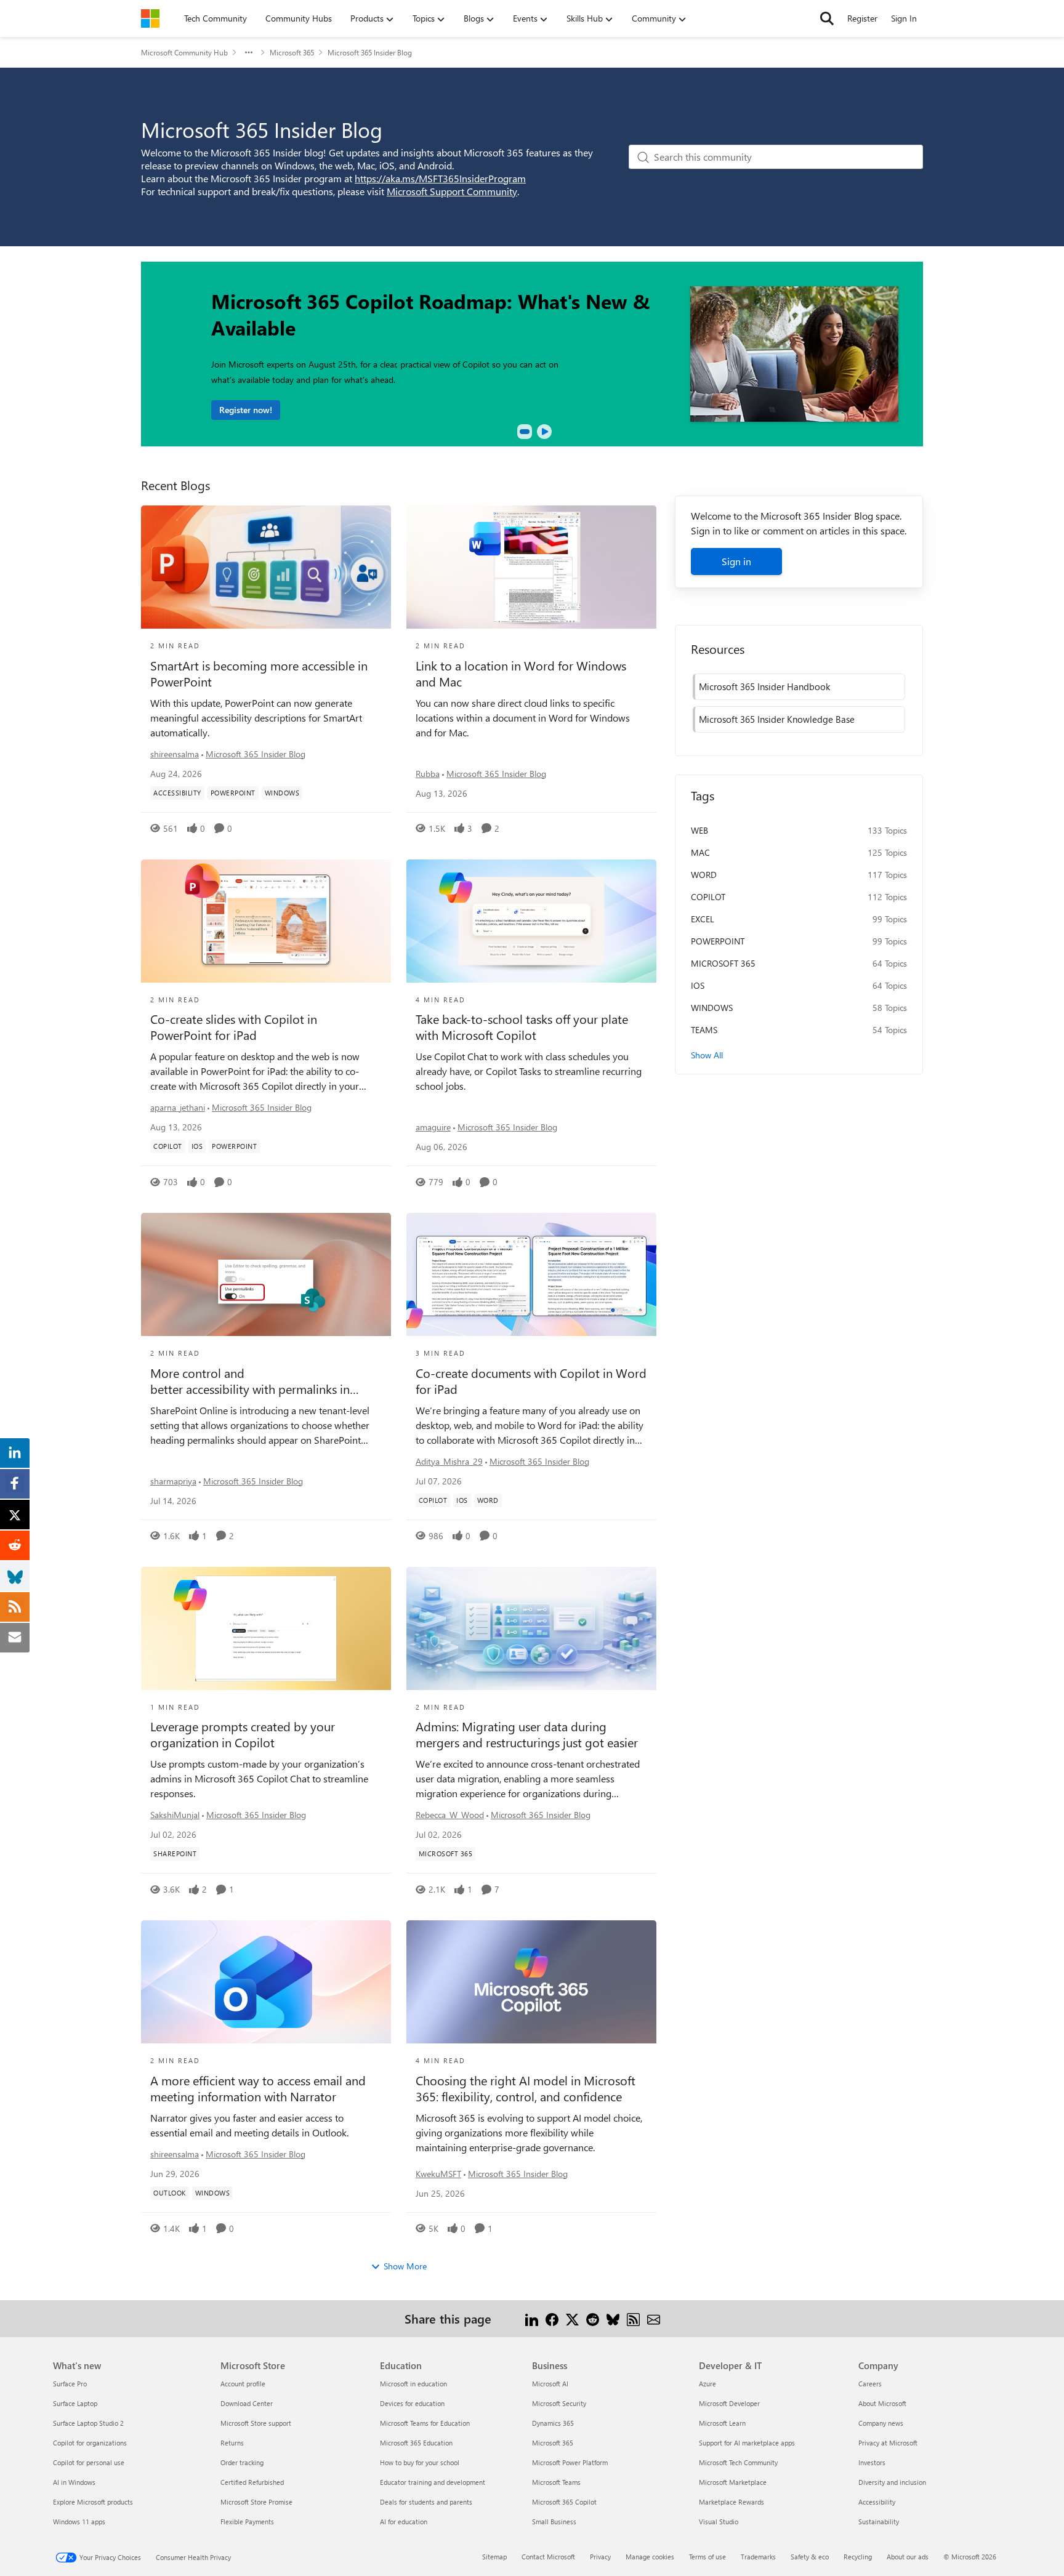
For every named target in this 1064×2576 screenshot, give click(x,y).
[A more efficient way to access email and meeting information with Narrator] (266, 1982)
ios (698, 985)
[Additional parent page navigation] (249, 52)
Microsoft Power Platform (570, 2462)
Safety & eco (810, 2557)
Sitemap (494, 2557)
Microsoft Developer (729, 2403)
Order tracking (242, 2462)
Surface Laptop (75, 2403)
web (699, 830)
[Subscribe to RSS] (633, 2318)
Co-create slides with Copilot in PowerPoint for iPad (234, 1027)
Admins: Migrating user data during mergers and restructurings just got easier (527, 1734)
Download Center (247, 2403)
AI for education (404, 2522)
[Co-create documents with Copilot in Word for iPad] (531, 1274)
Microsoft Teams (556, 2482)
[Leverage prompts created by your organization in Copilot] (266, 1628)
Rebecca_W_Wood (450, 1815)
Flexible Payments (247, 2522)
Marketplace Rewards (731, 2502)
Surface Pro (70, 2384)
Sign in (736, 561)
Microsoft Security (559, 2403)
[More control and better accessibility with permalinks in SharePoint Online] (266, 1274)
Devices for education (412, 2403)
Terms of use (707, 2557)
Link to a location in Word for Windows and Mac (521, 674)
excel (703, 919)
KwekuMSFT (438, 2174)
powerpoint (718, 941)
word (704, 875)
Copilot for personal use (89, 2462)
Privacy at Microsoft (888, 2443)
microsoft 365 (723, 963)
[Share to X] (572, 2318)
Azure (707, 2384)
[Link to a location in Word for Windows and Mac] (531, 567)
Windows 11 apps (79, 2522)
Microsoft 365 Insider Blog (256, 754)
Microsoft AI (550, 2384)
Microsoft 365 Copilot (564, 2502)
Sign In (904, 18)
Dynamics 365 (553, 2423)
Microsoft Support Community (452, 191)
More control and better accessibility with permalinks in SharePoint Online (250, 1381)
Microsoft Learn (722, 2423)
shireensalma (175, 754)
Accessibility (877, 2502)
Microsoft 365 (292, 52)
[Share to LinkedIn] (532, 2318)
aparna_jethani (178, 1107)
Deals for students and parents (426, 2502)
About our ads (908, 2557)
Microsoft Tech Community (738, 2462)
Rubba (428, 774)
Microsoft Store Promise (256, 2502)
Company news (881, 2423)
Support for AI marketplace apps (747, 2443)
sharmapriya (173, 1481)
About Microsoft (882, 2403)
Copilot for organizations (90, 2443)
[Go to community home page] (150, 18)
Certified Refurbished (252, 2482)
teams (704, 1030)
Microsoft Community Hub (184, 52)
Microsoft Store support (256, 2423)
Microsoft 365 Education (416, 2443)
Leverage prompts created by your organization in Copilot (243, 1734)
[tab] (525, 432)
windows (712, 1008)
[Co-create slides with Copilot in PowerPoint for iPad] (266, 921)
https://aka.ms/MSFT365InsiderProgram (440, 178)
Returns (232, 2443)
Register (862, 18)
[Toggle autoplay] (544, 432)
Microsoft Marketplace (733, 2482)
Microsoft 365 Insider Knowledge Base (777, 719)
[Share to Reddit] (593, 2318)
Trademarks (758, 2557)
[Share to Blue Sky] (613, 2318)
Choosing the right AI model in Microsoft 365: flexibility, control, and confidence (526, 2088)
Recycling (858, 2557)
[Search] (827, 18)
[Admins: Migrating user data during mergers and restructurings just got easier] (531, 1628)
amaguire (433, 1127)
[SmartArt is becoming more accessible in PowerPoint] (266, 567)
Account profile (243, 2384)
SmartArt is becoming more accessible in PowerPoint (259, 674)
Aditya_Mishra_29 (449, 1461)
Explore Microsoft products (93, 2502)
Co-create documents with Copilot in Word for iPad (531, 1381)
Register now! (246, 410)
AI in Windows (74, 2482)
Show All (707, 1055)
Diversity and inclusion (892, 2482)
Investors (872, 2462)
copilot (708, 897)
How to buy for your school (420, 2462)
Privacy (600, 2557)
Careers (870, 2384)
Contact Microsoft (548, 2557)
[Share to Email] (654, 2318)
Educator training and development (433, 2482)
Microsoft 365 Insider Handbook (764, 686)
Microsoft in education (413, 2384)
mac (700, 852)
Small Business (554, 2522)
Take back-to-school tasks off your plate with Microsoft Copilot (522, 1027)
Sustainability (879, 2522)
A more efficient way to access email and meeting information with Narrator (258, 2088)
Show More (405, 2266)
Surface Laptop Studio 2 (88, 2423)
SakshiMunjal (175, 1815)
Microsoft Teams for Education (425, 2423)
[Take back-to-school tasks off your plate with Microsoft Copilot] (531, 921)
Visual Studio (719, 2522)
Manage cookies (650, 2557)
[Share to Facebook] (552, 2318)
